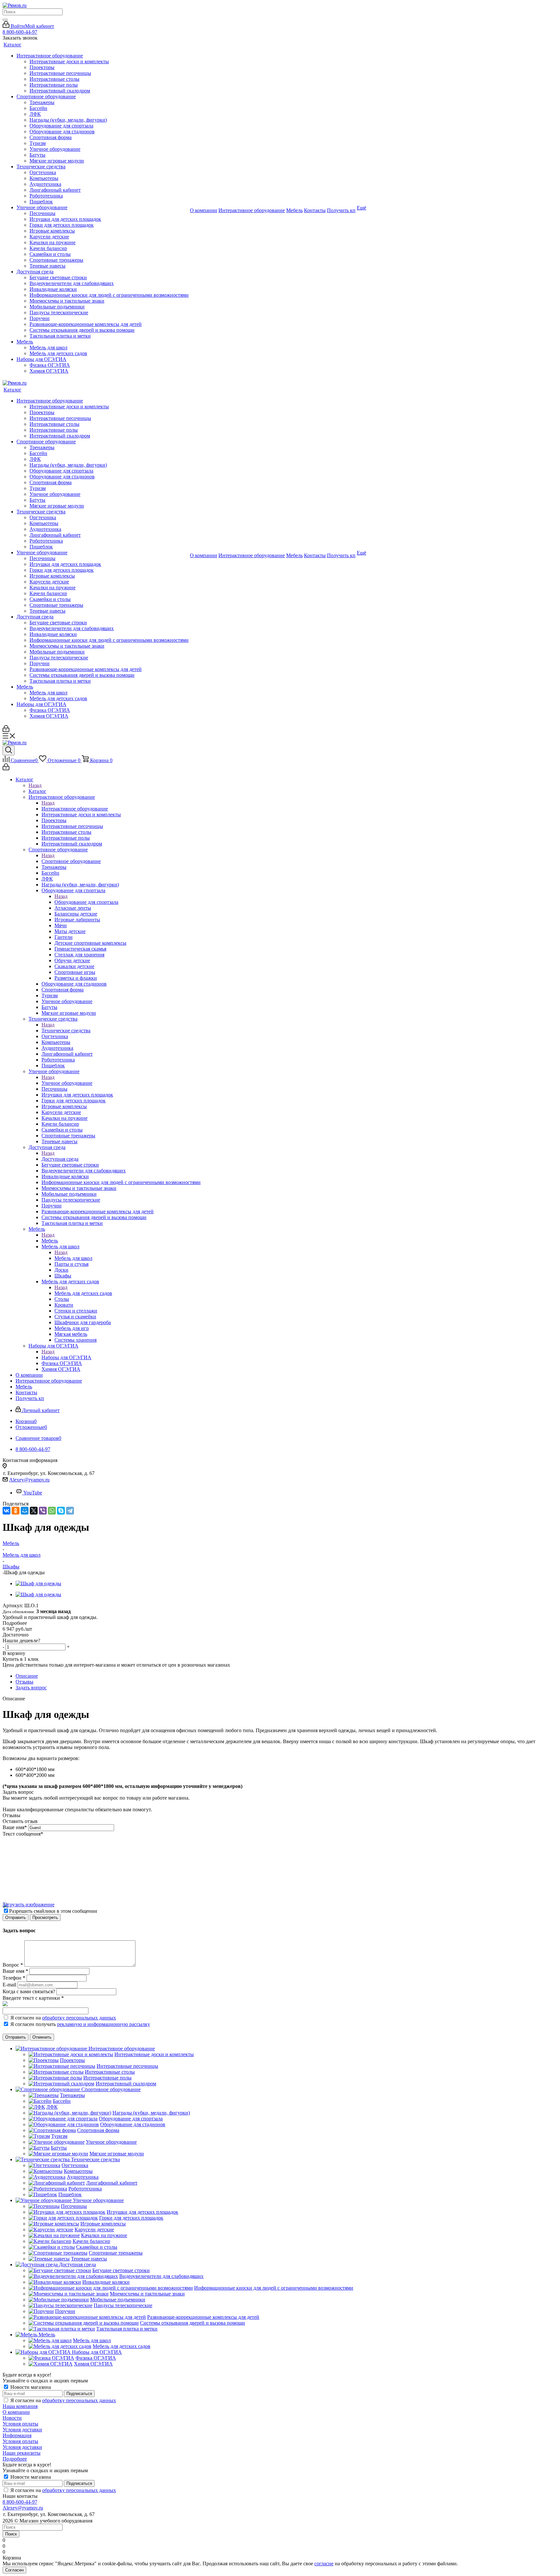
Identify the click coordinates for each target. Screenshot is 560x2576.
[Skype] (61, 1511)
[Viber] (43, 1511)
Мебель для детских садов (83, 1293)
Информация (17, 2435)
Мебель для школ (73, 1258)
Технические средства (66, 1030)
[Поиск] (5, 20)
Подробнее (15, 2459)
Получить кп (341, 210)
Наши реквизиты (22, 2453)
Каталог (37, 791)
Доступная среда (60, 1159)
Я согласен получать (80, 2024)
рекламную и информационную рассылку (104, 2024)
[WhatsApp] (52, 1511)
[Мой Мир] (25, 1511)
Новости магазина (30, 2387)
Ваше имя (15, 1827)
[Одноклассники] (16, 1511)
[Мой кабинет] (6, 730)
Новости (12, 2418)
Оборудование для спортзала (86, 902)
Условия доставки (22, 2430)
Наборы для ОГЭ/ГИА (66, 1357)
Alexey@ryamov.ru (29, 1480)
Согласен (14, 2570)
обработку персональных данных (79, 2018)
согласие (324, 2564)
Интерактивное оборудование (75, 809)
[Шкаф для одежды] (38, 1583)
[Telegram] (70, 1511)
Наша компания (20, 2406)
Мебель (50, 1241)
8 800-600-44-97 (20, 32)
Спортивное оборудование (71, 861)
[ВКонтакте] (6, 1511)
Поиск (11, 2534)
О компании (16, 2412)
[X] (34, 1511)
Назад (35, 785)
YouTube (33, 1493)
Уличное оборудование (67, 1083)
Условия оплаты (20, 2424)
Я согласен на (63, 2018)
